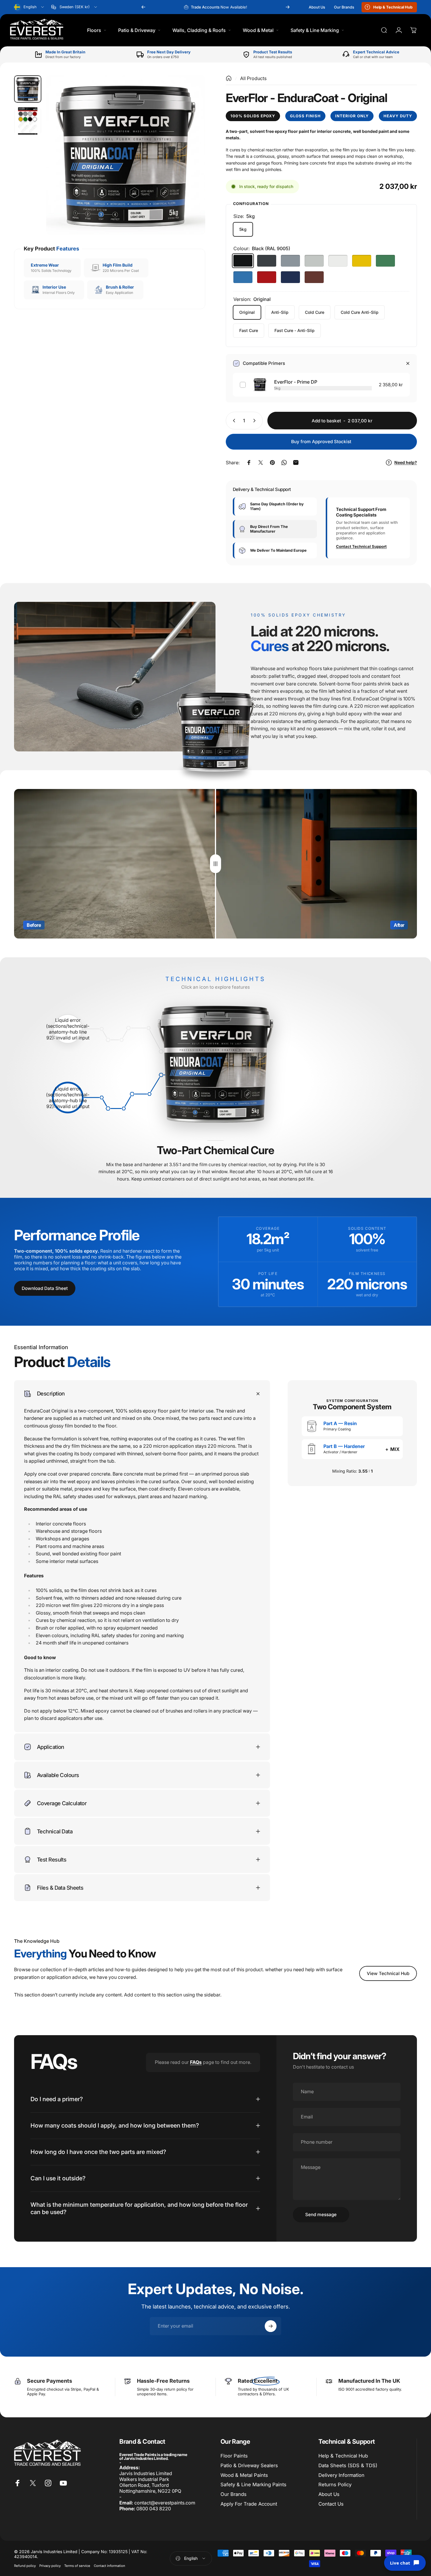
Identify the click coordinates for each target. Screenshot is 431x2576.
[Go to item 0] (28, 89)
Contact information (110, 2566)
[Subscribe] (271, 2326)
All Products (253, 78)
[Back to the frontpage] (229, 78)
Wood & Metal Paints (244, 2475)
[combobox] (29, 7)
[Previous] (143, 7)
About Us (329, 2494)
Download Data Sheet (45, 1288)
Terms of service (77, 2566)
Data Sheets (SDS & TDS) (348, 2465)
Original (247, 312)
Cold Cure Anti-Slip (360, 312)
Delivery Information (341, 2475)
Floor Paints (234, 2456)
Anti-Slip (280, 312)
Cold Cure (315, 312)
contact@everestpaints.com (165, 2503)
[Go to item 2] (28, 121)
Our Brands (234, 2494)
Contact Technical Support (361, 547)
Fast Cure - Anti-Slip (295, 330)
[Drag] (215, 864)
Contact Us (331, 2504)
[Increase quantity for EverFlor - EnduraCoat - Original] (256, 421)
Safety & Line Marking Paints (253, 2484)
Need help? (406, 462)
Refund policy (25, 2566)
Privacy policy (50, 2566)
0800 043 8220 (154, 2509)
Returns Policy (335, 2484)
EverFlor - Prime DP (296, 382)
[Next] (288, 7)
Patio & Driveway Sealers (249, 2465)
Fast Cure (249, 330)
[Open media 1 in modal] (126, 155)
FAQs (196, 2062)
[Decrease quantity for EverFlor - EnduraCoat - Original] (233, 421)
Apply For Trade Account (249, 2504)
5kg (243, 229)
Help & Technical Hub (343, 2456)
